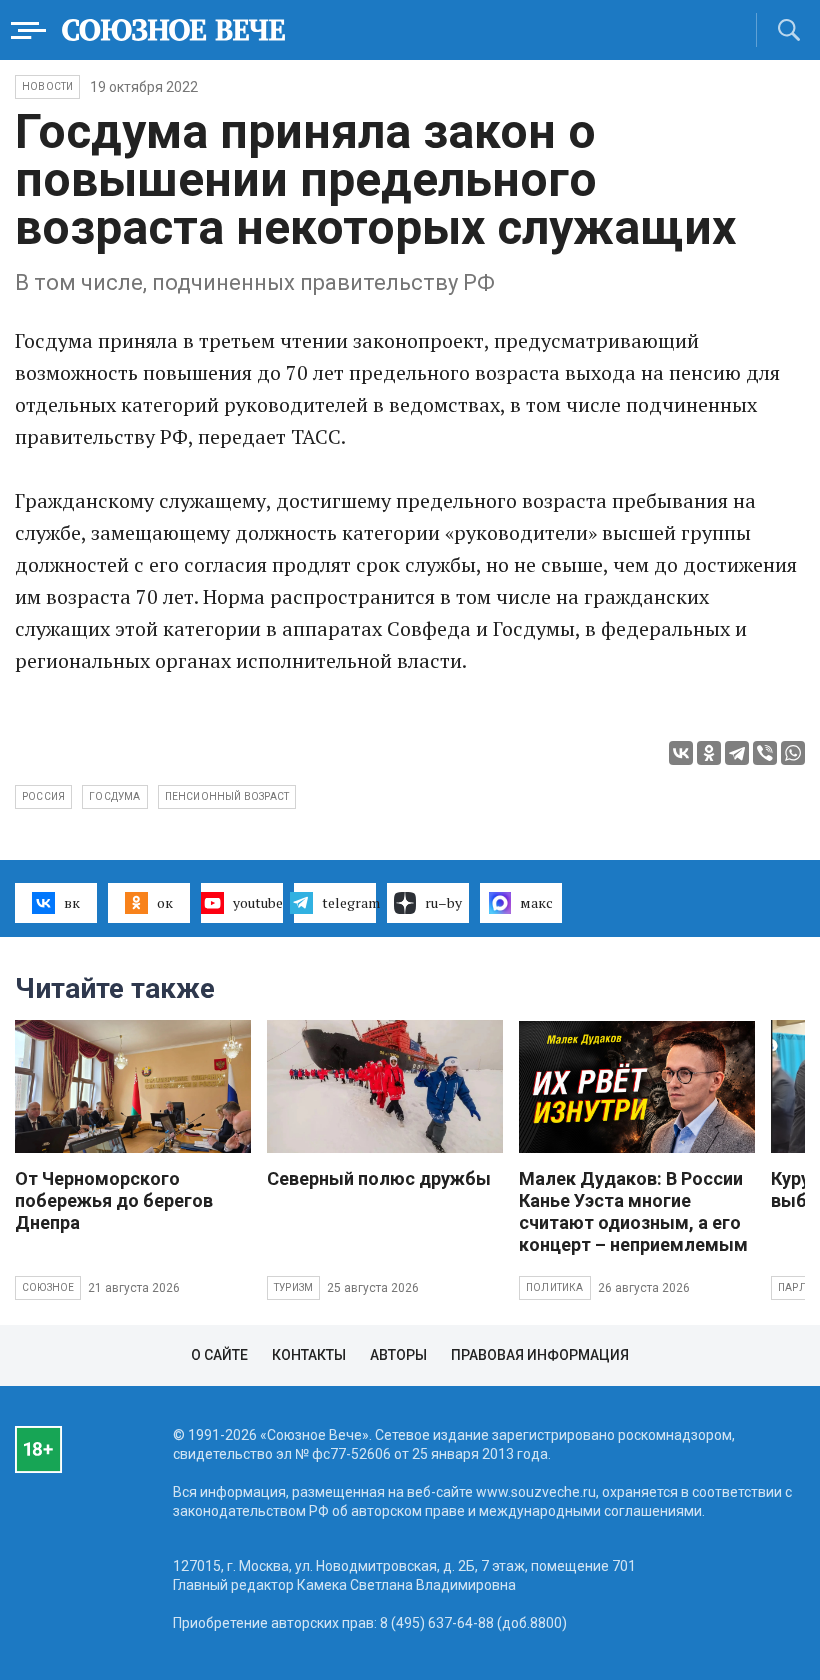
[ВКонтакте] (681, 753)
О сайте (219, 1355)
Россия (43, 796)
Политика (555, 1287)
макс (536, 902)
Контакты (309, 1355)
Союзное (48, 1287)
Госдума (114, 796)
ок (165, 902)
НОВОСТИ (47, 86)
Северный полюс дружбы (379, 1178)
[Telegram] (737, 753)
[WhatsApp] (793, 753)
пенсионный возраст (227, 796)
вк (72, 902)
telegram (349, 902)
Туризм (293, 1287)
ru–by (443, 902)
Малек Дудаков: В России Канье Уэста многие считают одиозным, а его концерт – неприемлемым (633, 1211)
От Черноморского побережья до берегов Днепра (114, 1200)
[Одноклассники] (709, 753)
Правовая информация (540, 1355)
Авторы (398, 1355)
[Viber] (765, 753)
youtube (258, 902)
